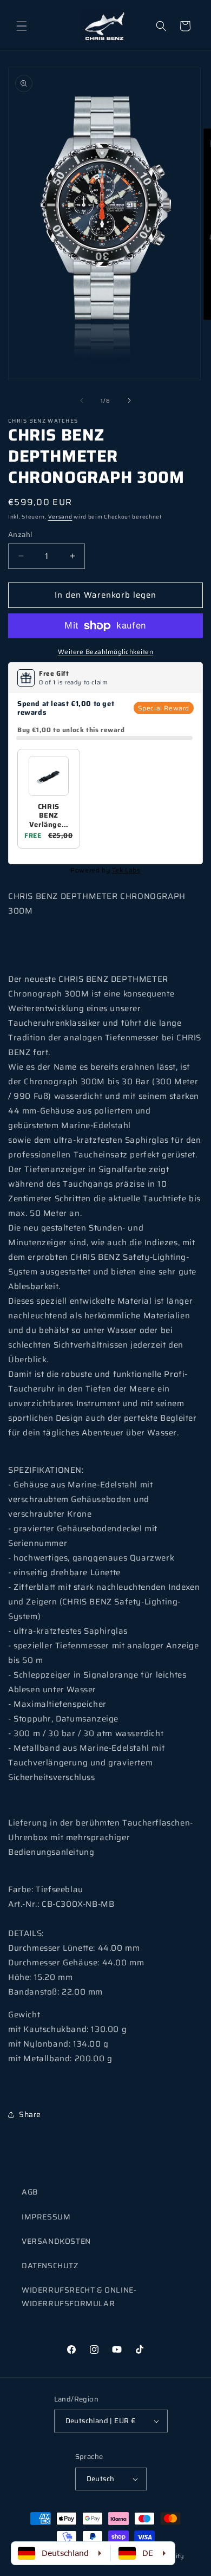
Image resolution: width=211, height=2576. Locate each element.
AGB (30, 2192)
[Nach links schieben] (82, 400)
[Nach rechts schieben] (129, 400)
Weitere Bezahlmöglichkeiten (106, 652)
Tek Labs (126, 870)
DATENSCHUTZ (50, 2266)
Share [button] (30, 2114)
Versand (60, 517)
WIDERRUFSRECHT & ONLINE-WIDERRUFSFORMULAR (79, 2297)
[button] (22, 26)
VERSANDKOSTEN (56, 2241)
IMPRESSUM (46, 2217)
